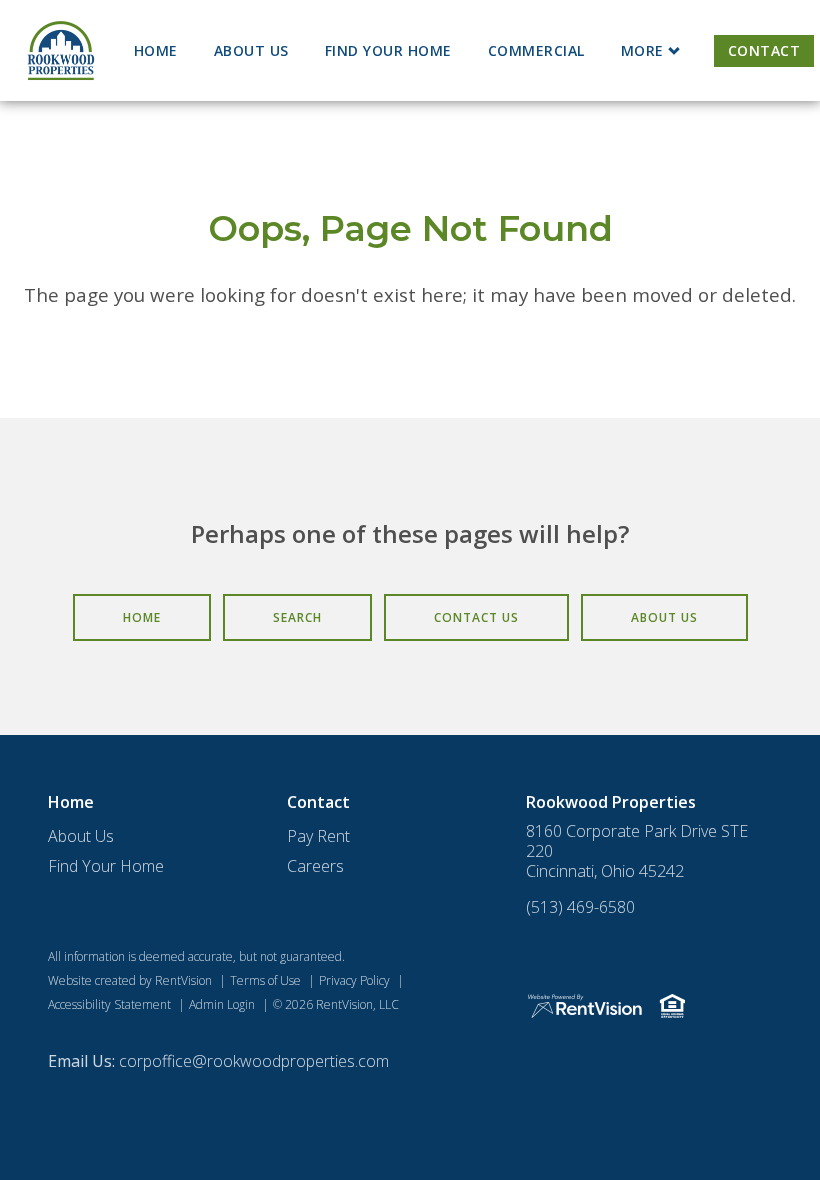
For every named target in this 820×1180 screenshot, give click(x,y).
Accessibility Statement (109, 1004)
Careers (315, 866)
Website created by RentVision (130, 980)
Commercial (536, 50)
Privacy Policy (354, 980)
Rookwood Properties (611, 802)
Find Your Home (388, 50)
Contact (764, 50)
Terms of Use (265, 980)
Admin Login (222, 1004)
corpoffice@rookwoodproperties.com (254, 1061)
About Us (251, 50)
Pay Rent (318, 836)
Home (156, 50)
